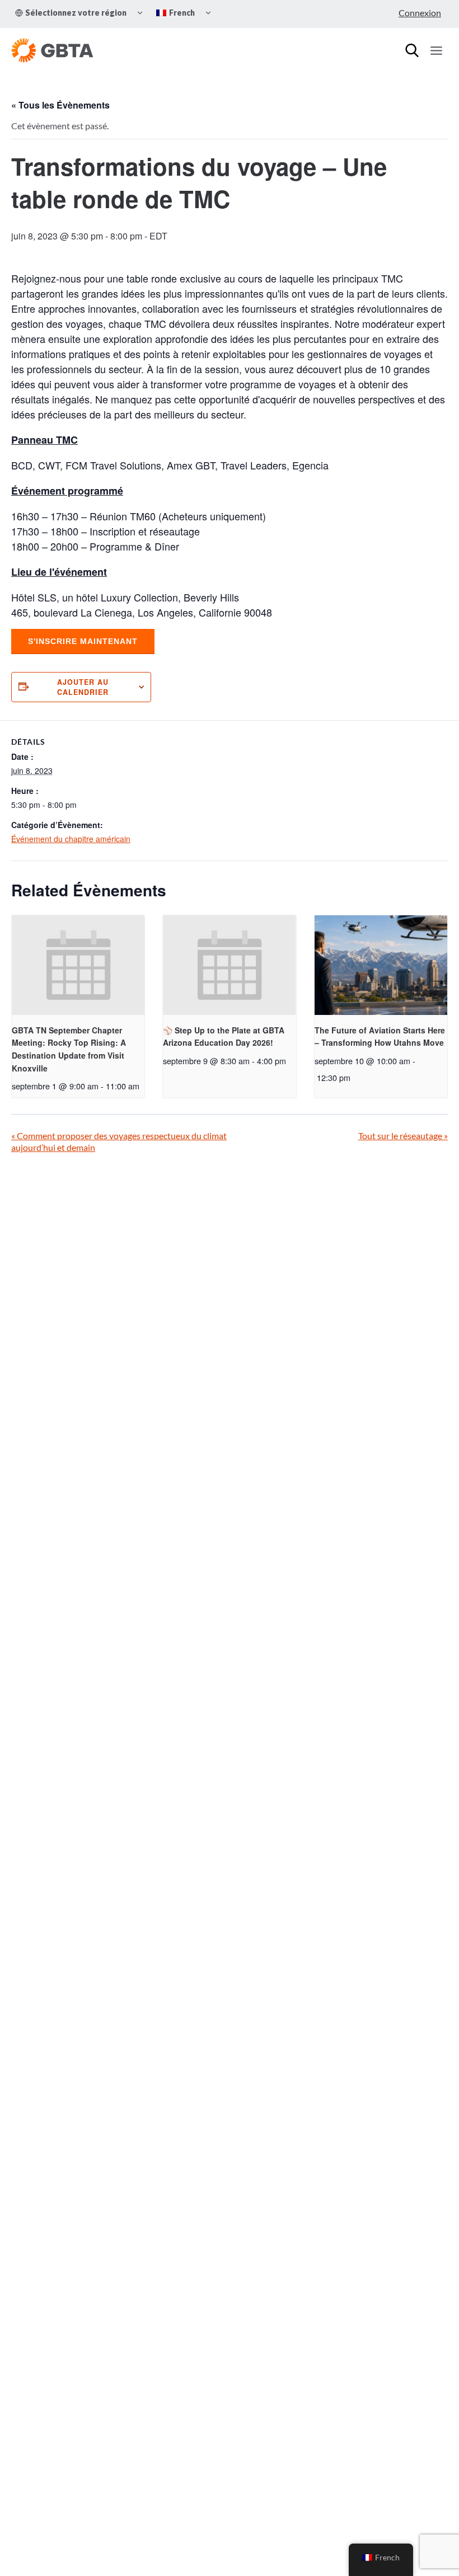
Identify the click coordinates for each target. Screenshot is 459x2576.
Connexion (420, 13)
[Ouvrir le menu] (436, 50)
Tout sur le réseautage (403, 1136)
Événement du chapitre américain (71, 839)
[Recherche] (412, 50)
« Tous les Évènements (60, 105)
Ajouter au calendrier (83, 687)
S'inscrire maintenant (83, 641)
